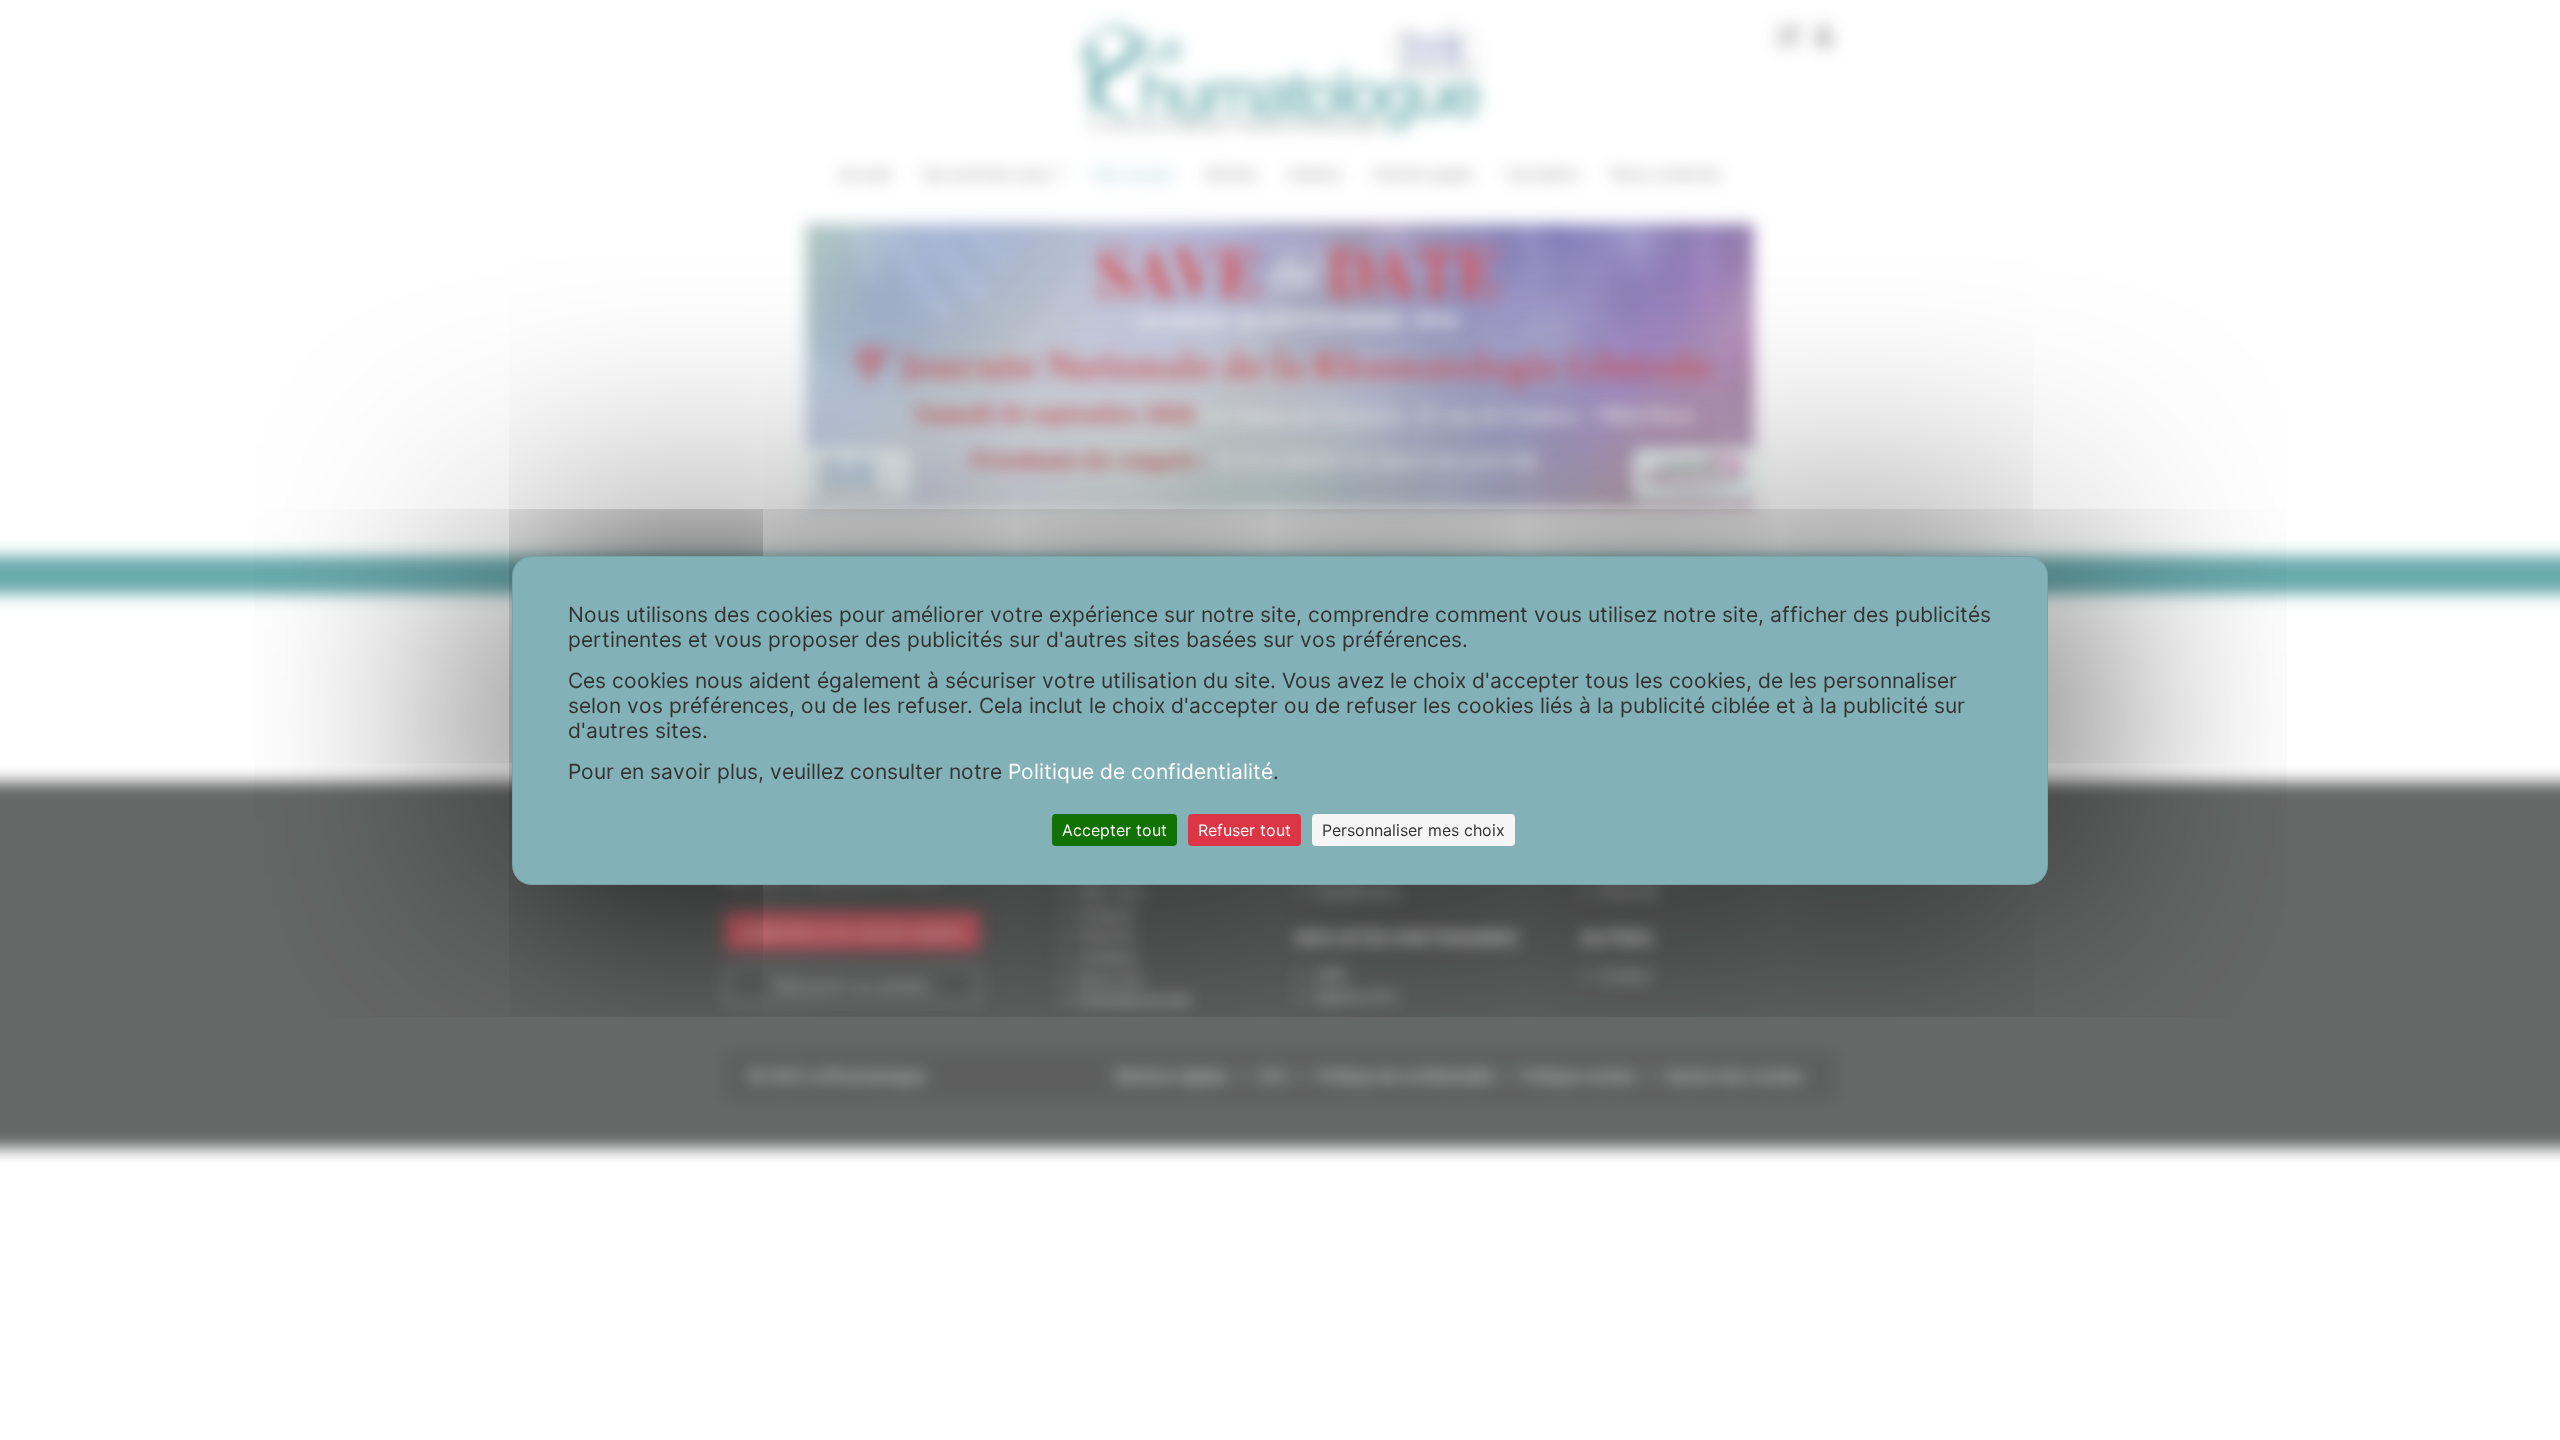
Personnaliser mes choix (1413, 830)
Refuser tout (1244, 830)
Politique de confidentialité (1140, 771)
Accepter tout (1114, 830)
